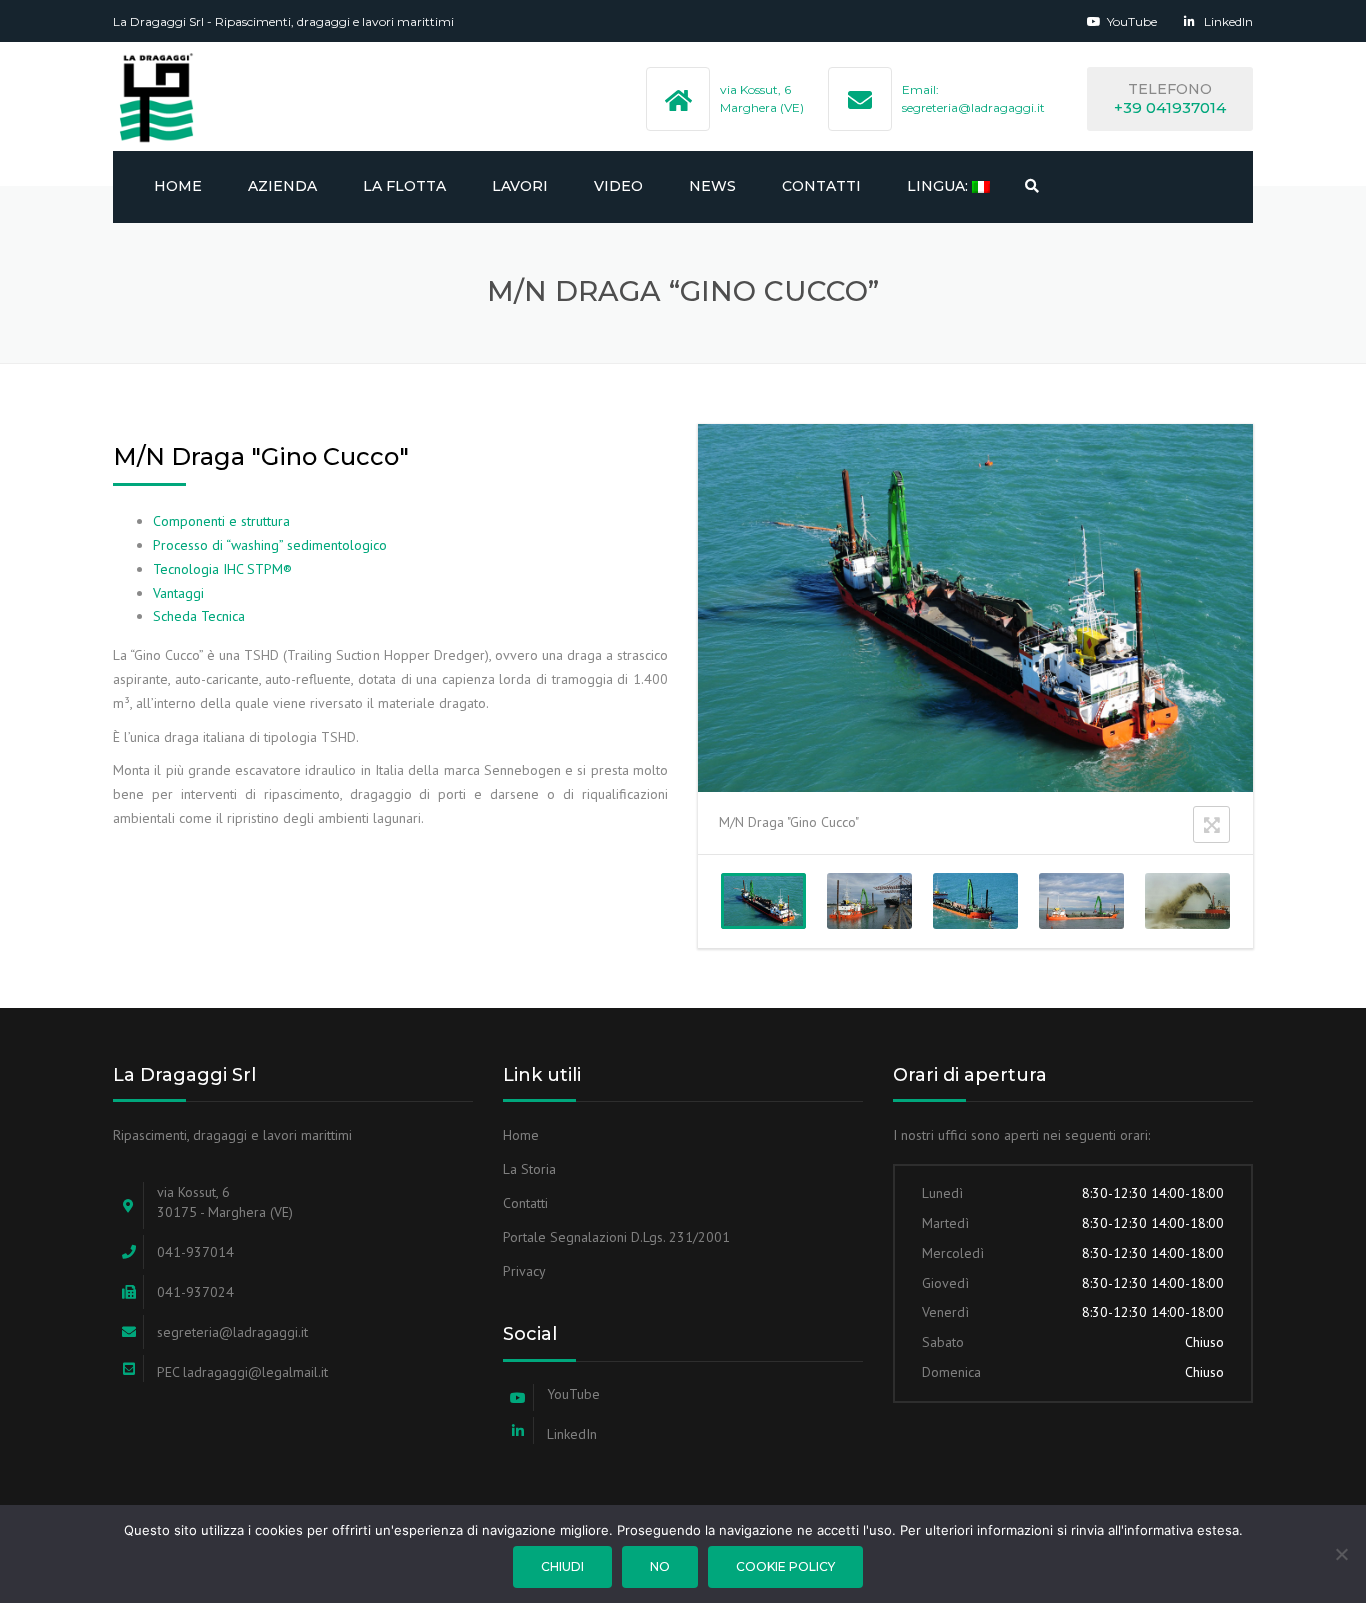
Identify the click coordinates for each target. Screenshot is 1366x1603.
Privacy (524, 1271)
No (660, 1566)
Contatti (525, 1203)
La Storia (529, 1169)
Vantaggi (178, 593)
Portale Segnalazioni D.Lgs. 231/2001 (616, 1237)
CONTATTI (821, 186)
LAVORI (520, 186)
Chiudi (562, 1566)
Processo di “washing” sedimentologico (270, 545)
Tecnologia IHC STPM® (222, 569)
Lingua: (939, 186)
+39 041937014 (1170, 107)
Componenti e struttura (221, 521)
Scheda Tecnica (199, 616)
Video (618, 186)
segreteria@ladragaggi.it (973, 107)
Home (178, 186)
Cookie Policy (785, 1566)
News (712, 186)
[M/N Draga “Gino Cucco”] (763, 901)
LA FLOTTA (404, 186)
